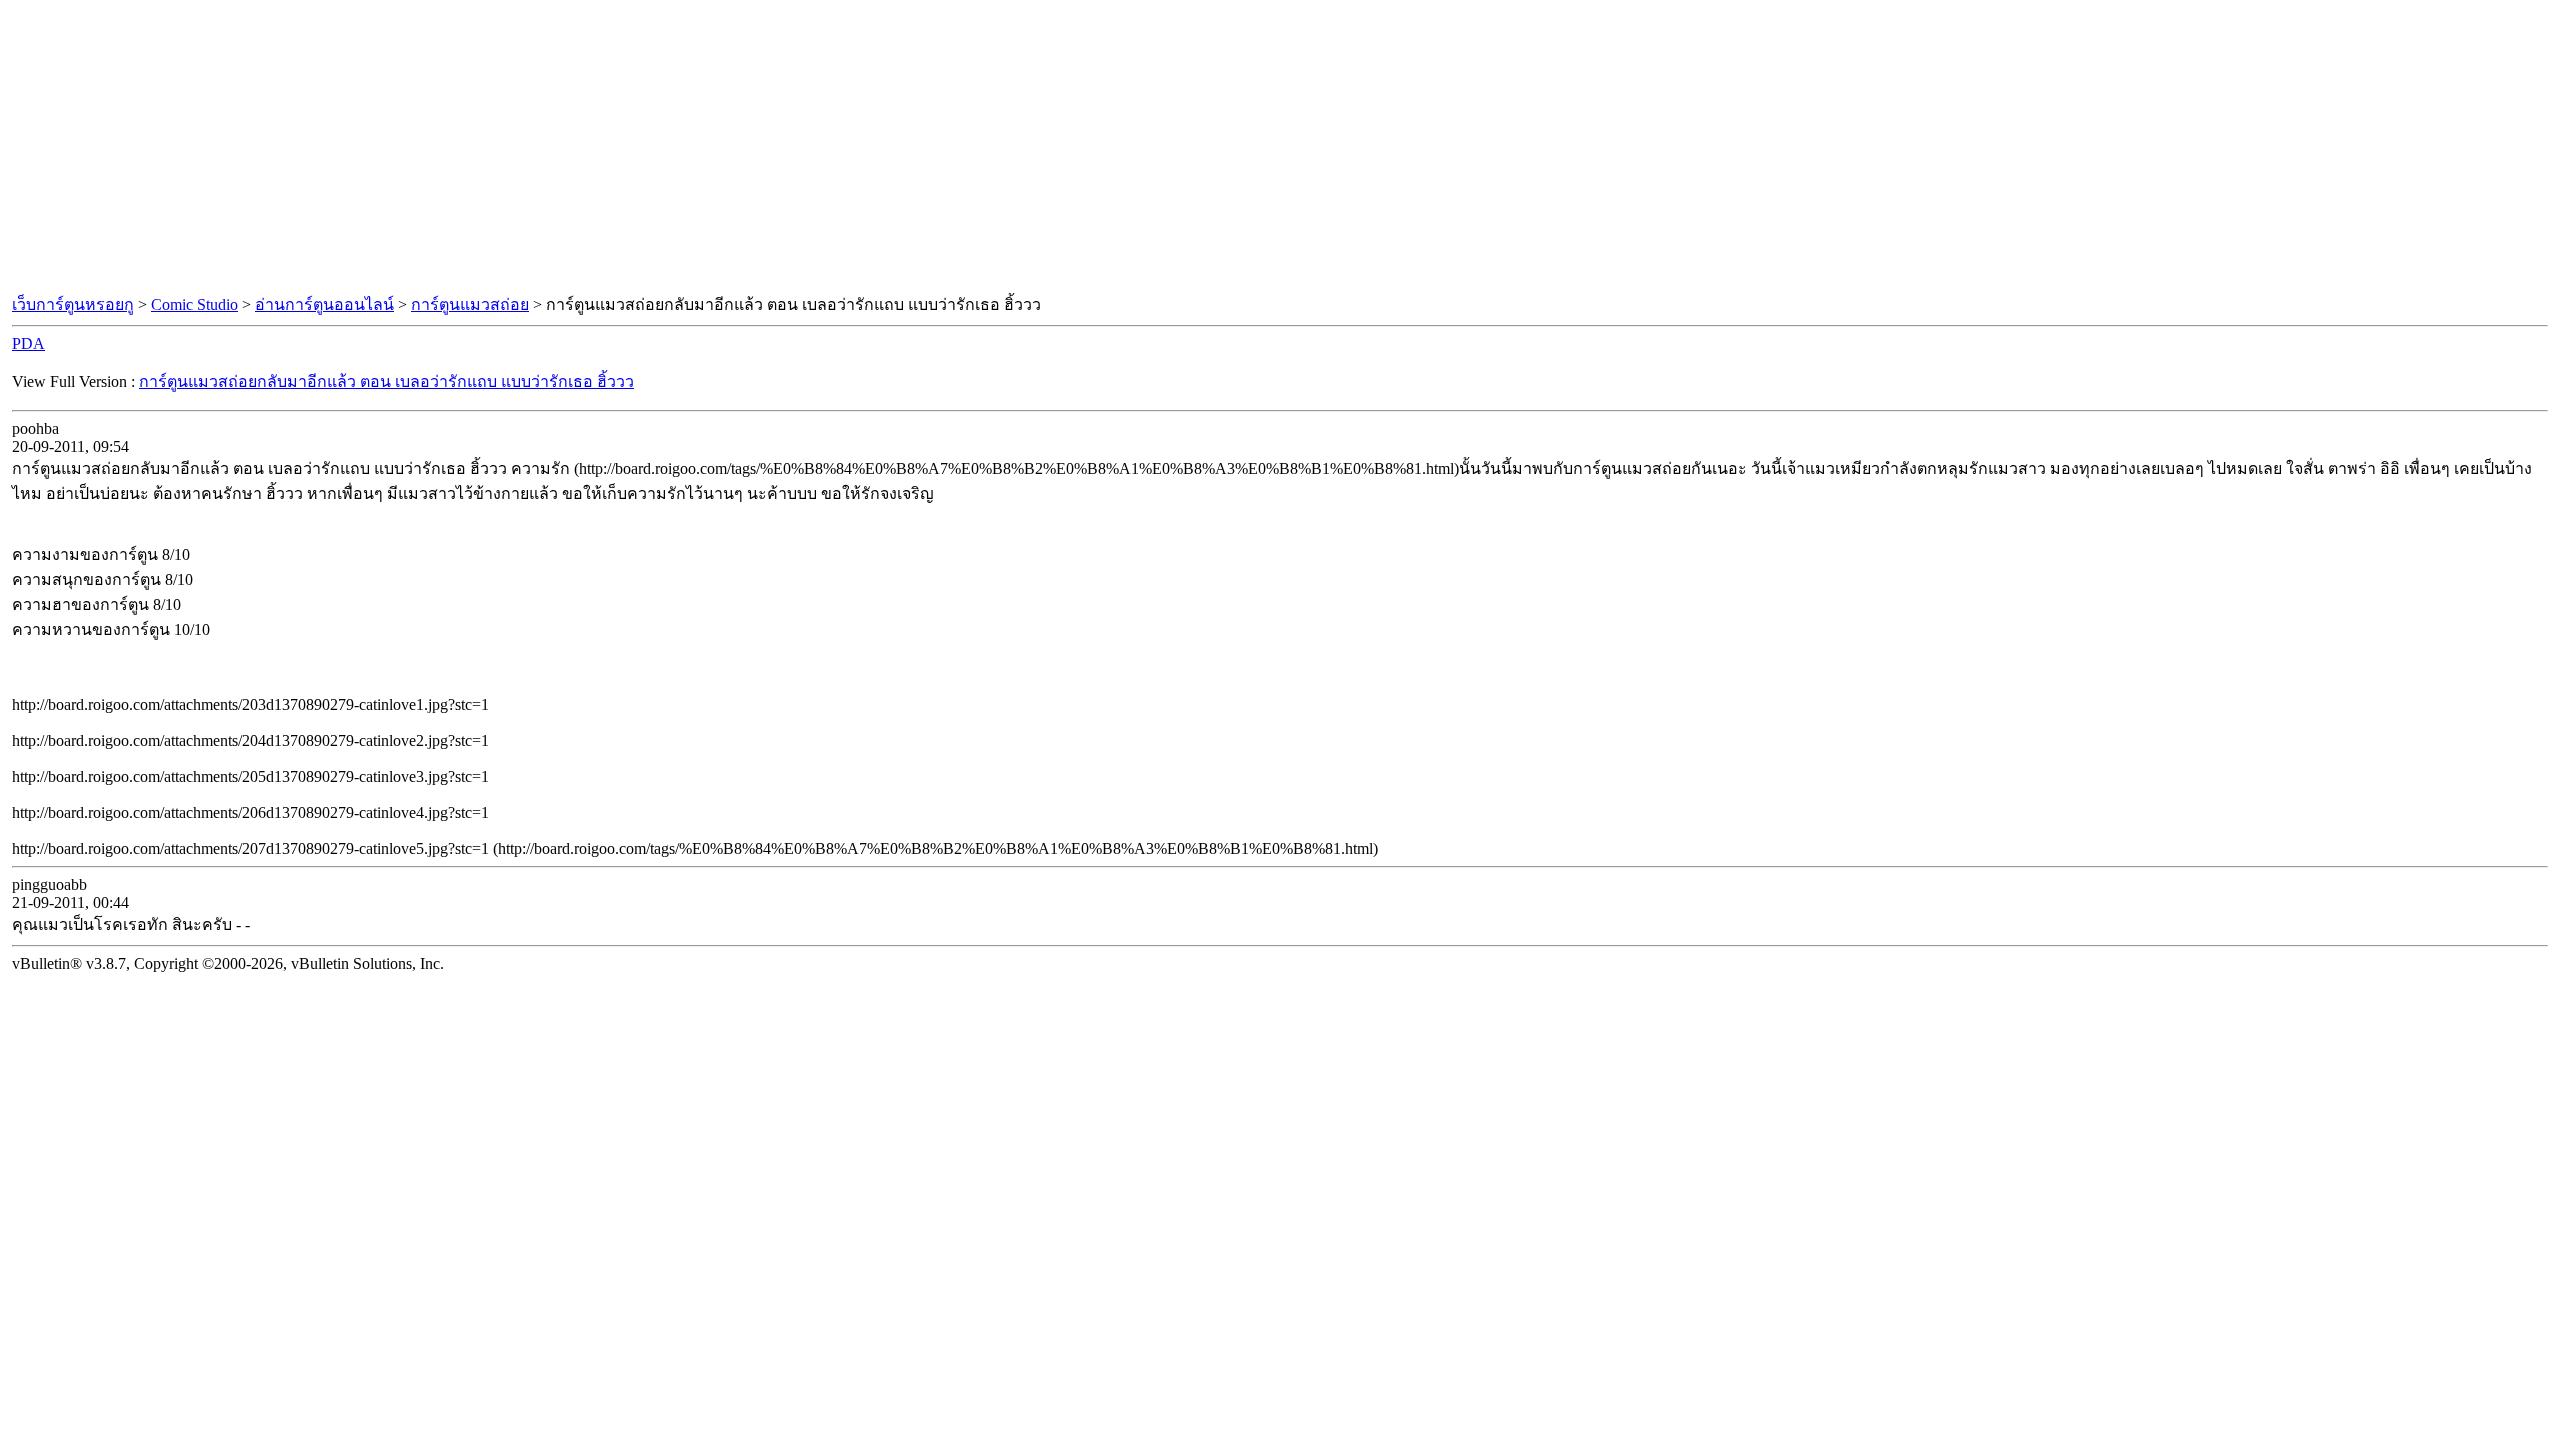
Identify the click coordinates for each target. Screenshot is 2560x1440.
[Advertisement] (1280, 148)
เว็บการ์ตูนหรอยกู (73, 304)
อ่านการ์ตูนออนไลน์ (324, 304)
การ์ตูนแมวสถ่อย (470, 304)
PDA (28, 343)
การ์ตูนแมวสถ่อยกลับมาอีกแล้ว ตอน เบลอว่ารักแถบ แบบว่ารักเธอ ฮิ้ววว (386, 381)
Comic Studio (194, 304)
